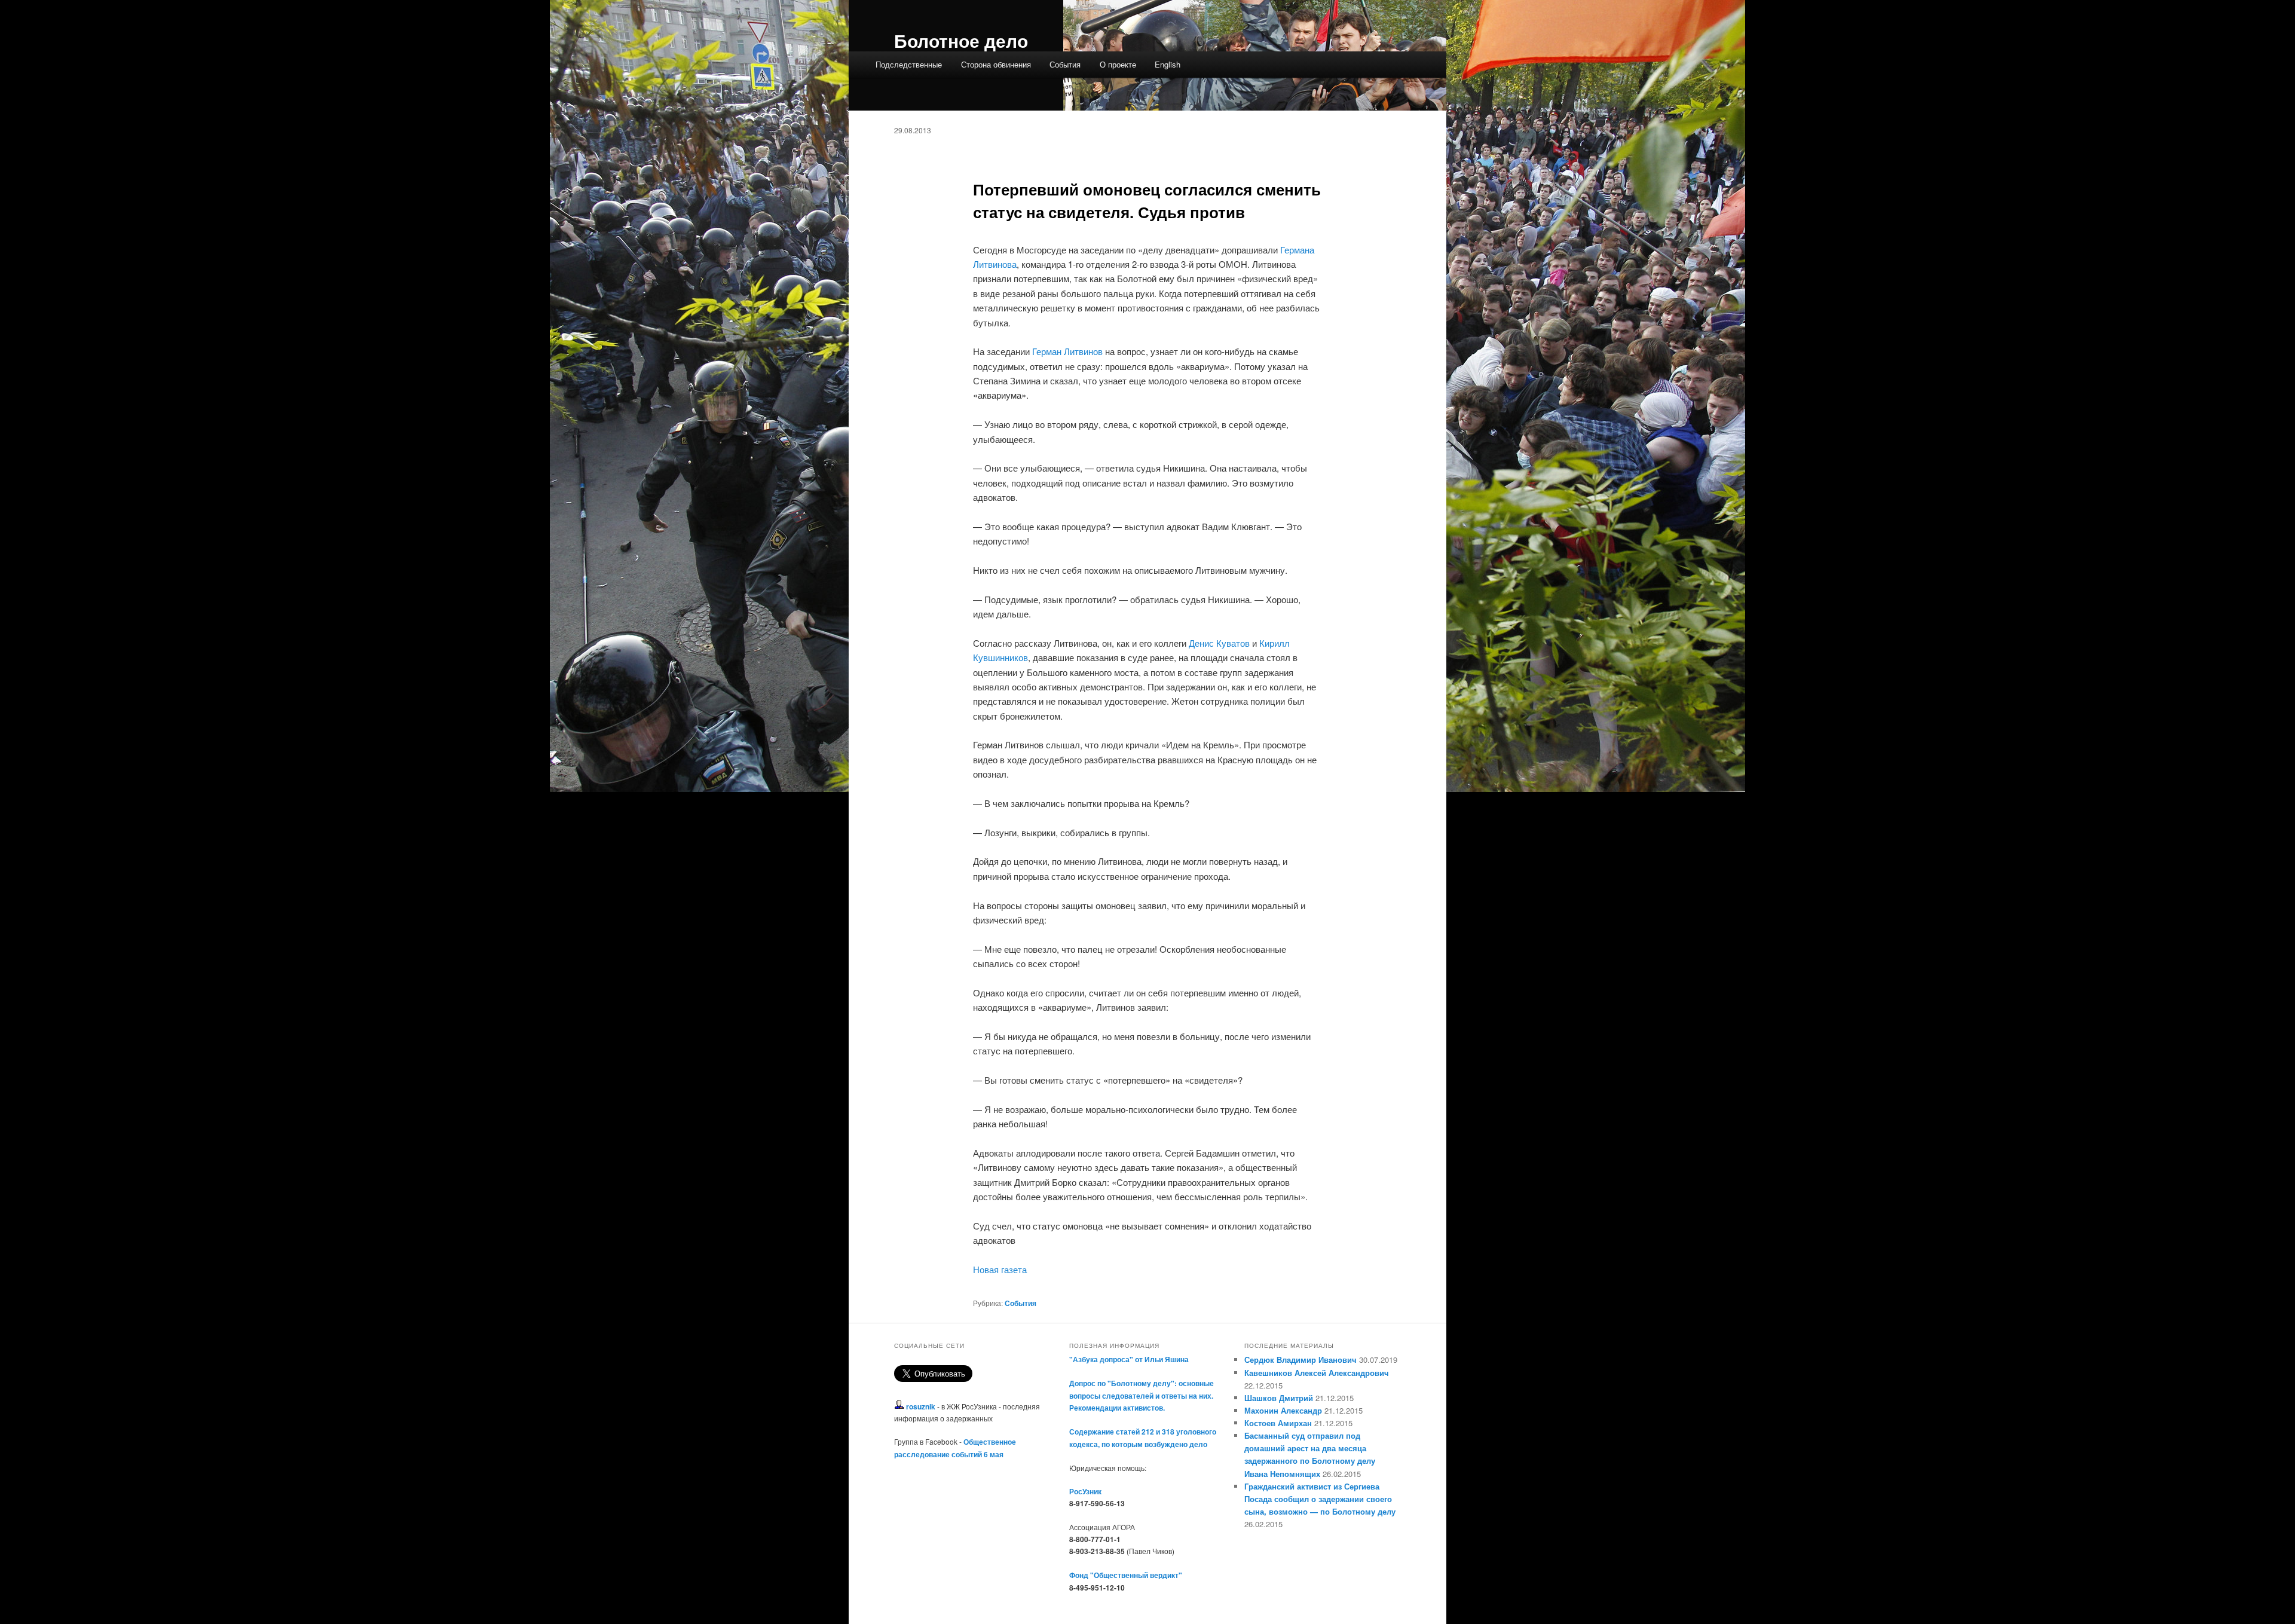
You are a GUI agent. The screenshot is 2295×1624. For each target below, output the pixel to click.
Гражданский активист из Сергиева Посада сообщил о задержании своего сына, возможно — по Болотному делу (1320, 1499)
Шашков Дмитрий (1279, 1398)
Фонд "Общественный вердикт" (1126, 1575)
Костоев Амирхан (1278, 1423)
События (1065, 64)
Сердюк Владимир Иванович (1300, 1360)
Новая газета (1000, 1269)
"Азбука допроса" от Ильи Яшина (1129, 1359)
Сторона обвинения (996, 64)
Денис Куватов (1219, 643)
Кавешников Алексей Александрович (1317, 1373)
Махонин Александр (1283, 1410)
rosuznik (921, 1406)
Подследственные (909, 64)
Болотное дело (961, 40)
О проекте (1118, 64)
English (1168, 64)
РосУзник (1085, 1491)
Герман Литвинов (1067, 351)
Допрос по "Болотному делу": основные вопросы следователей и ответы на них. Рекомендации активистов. (1142, 1395)
